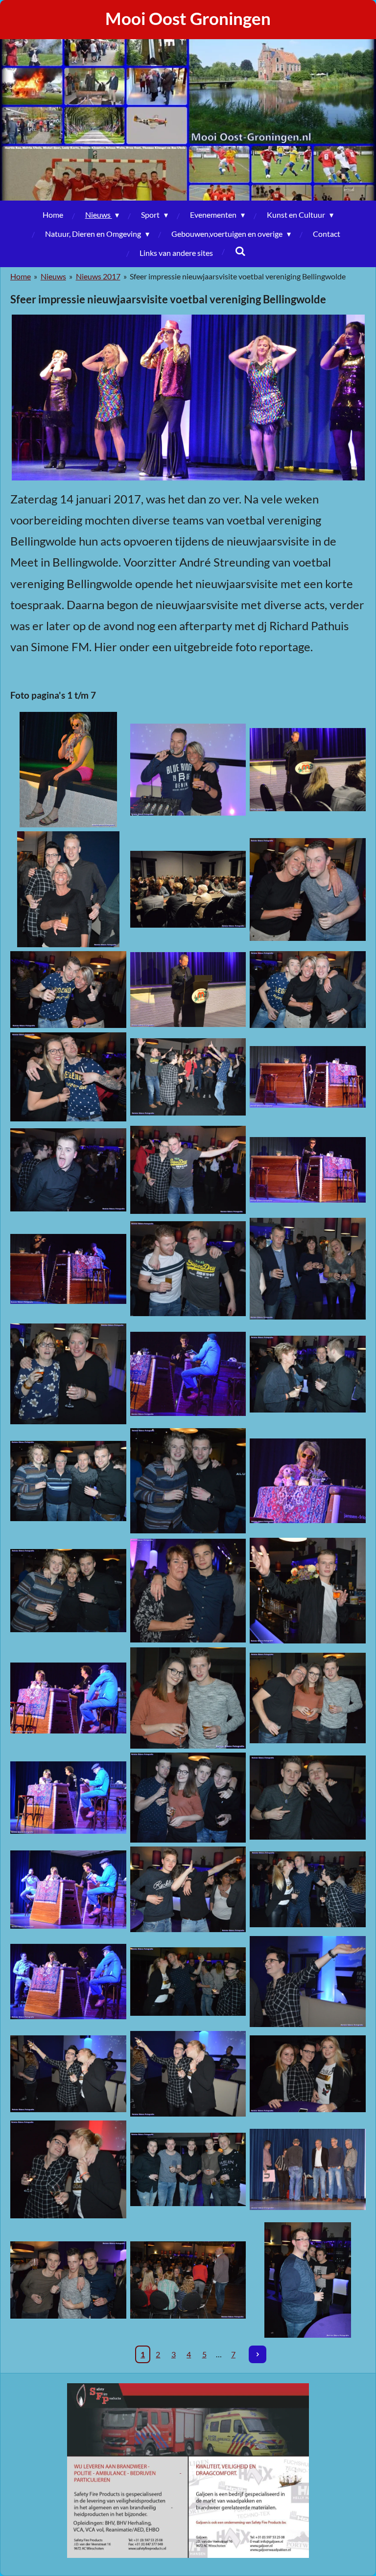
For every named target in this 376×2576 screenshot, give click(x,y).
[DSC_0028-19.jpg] (68, 1698)
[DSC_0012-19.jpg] (308, 1077)
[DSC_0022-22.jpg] (68, 1481)
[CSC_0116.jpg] (68, 770)
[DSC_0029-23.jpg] (308, 1698)
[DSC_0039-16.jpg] (68, 2074)
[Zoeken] (240, 251)
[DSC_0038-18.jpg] (308, 1982)
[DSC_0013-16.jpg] (188, 1170)
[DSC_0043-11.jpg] (188, 2169)
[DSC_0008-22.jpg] (188, 990)
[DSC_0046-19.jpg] (308, 2169)
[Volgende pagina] (258, 2354)
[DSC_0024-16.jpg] (188, 1481)
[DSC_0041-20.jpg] (308, 2074)
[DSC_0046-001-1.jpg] (68, 2280)
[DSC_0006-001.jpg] (308, 889)
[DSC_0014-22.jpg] (308, 1170)
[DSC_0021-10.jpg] (308, 1374)
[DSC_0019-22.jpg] (68, 1374)
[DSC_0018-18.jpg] (308, 1269)
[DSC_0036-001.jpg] (188, 1982)
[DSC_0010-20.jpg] (188, 1077)
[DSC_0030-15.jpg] (68, 1798)
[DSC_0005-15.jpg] (308, 770)
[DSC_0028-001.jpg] (188, 1698)
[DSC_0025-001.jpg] (68, 1591)
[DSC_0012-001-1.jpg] (68, 1170)
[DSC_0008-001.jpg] (308, 990)
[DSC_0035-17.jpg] (308, 1889)
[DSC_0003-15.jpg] (188, 770)
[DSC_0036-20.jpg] (68, 1982)
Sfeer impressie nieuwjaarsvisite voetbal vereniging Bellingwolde (238, 276)
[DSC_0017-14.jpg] (68, 1269)
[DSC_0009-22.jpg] (68, 1077)
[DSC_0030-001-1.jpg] (188, 1798)
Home (21, 276)
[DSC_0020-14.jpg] (188, 1374)
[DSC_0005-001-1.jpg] (68, 889)
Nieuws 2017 (98, 276)
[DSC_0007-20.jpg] (68, 990)
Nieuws (53, 276)
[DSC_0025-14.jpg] (308, 1481)
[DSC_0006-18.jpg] (188, 889)
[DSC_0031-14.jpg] (308, 1798)
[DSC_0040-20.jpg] (188, 2074)
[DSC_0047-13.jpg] (188, 2280)
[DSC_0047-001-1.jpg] (308, 2280)
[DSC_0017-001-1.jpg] (188, 1269)
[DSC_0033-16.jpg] (68, 1889)
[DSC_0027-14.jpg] (308, 1591)
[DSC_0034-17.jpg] (188, 1889)
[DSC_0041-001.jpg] (68, 2169)
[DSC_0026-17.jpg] (188, 1591)
